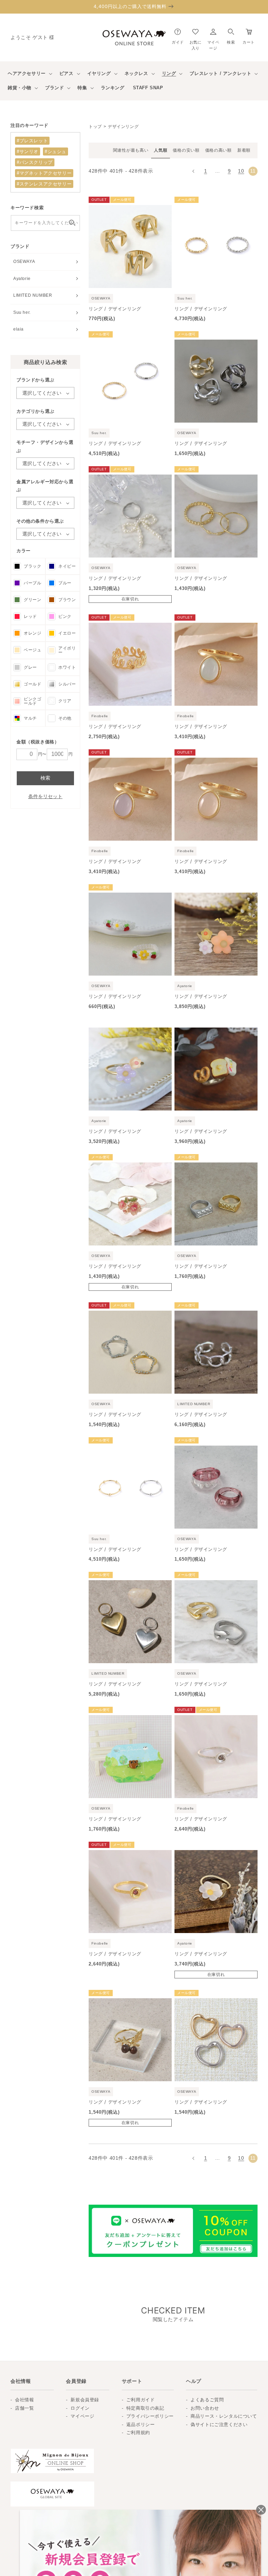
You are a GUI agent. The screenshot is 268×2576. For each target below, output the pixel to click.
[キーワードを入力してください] (72, 223)
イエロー (67, 633)
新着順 (244, 150)
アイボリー (67, 650)
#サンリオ (28, 151)
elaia (18, 329)
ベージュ (32, 650)
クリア (65, 701)
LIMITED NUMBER (33, 295)
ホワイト (67, 667)
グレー (30, 667)
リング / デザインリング (115, 309)
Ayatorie (22, 279)
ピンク (65, 616)
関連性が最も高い (131, 150)
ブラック (32, 566)
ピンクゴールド (32, 701)
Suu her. (22, 312)
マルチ (30, 718)
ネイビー (67, 566)
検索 (45, 778)
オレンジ (32, 633)
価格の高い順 (218, 150)
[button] (231, 35)
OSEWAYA (24, 262)
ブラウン (67, 600)
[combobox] (45, 223)
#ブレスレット (32, 141)
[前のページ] (194, 171)
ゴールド (32, 684)
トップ (95, 127)
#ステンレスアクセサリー (44, 184)
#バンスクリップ (35, 162)
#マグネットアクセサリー (44, 173)
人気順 (161, 150)
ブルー (65, 583)
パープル (32, 583)
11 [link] (253, 171)
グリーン (32, 600)
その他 (65, 718)
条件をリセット (45, 796)
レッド (30, 616)
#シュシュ (55, 151)
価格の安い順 (186, 150)
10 (241, 171)
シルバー (67, 684)
